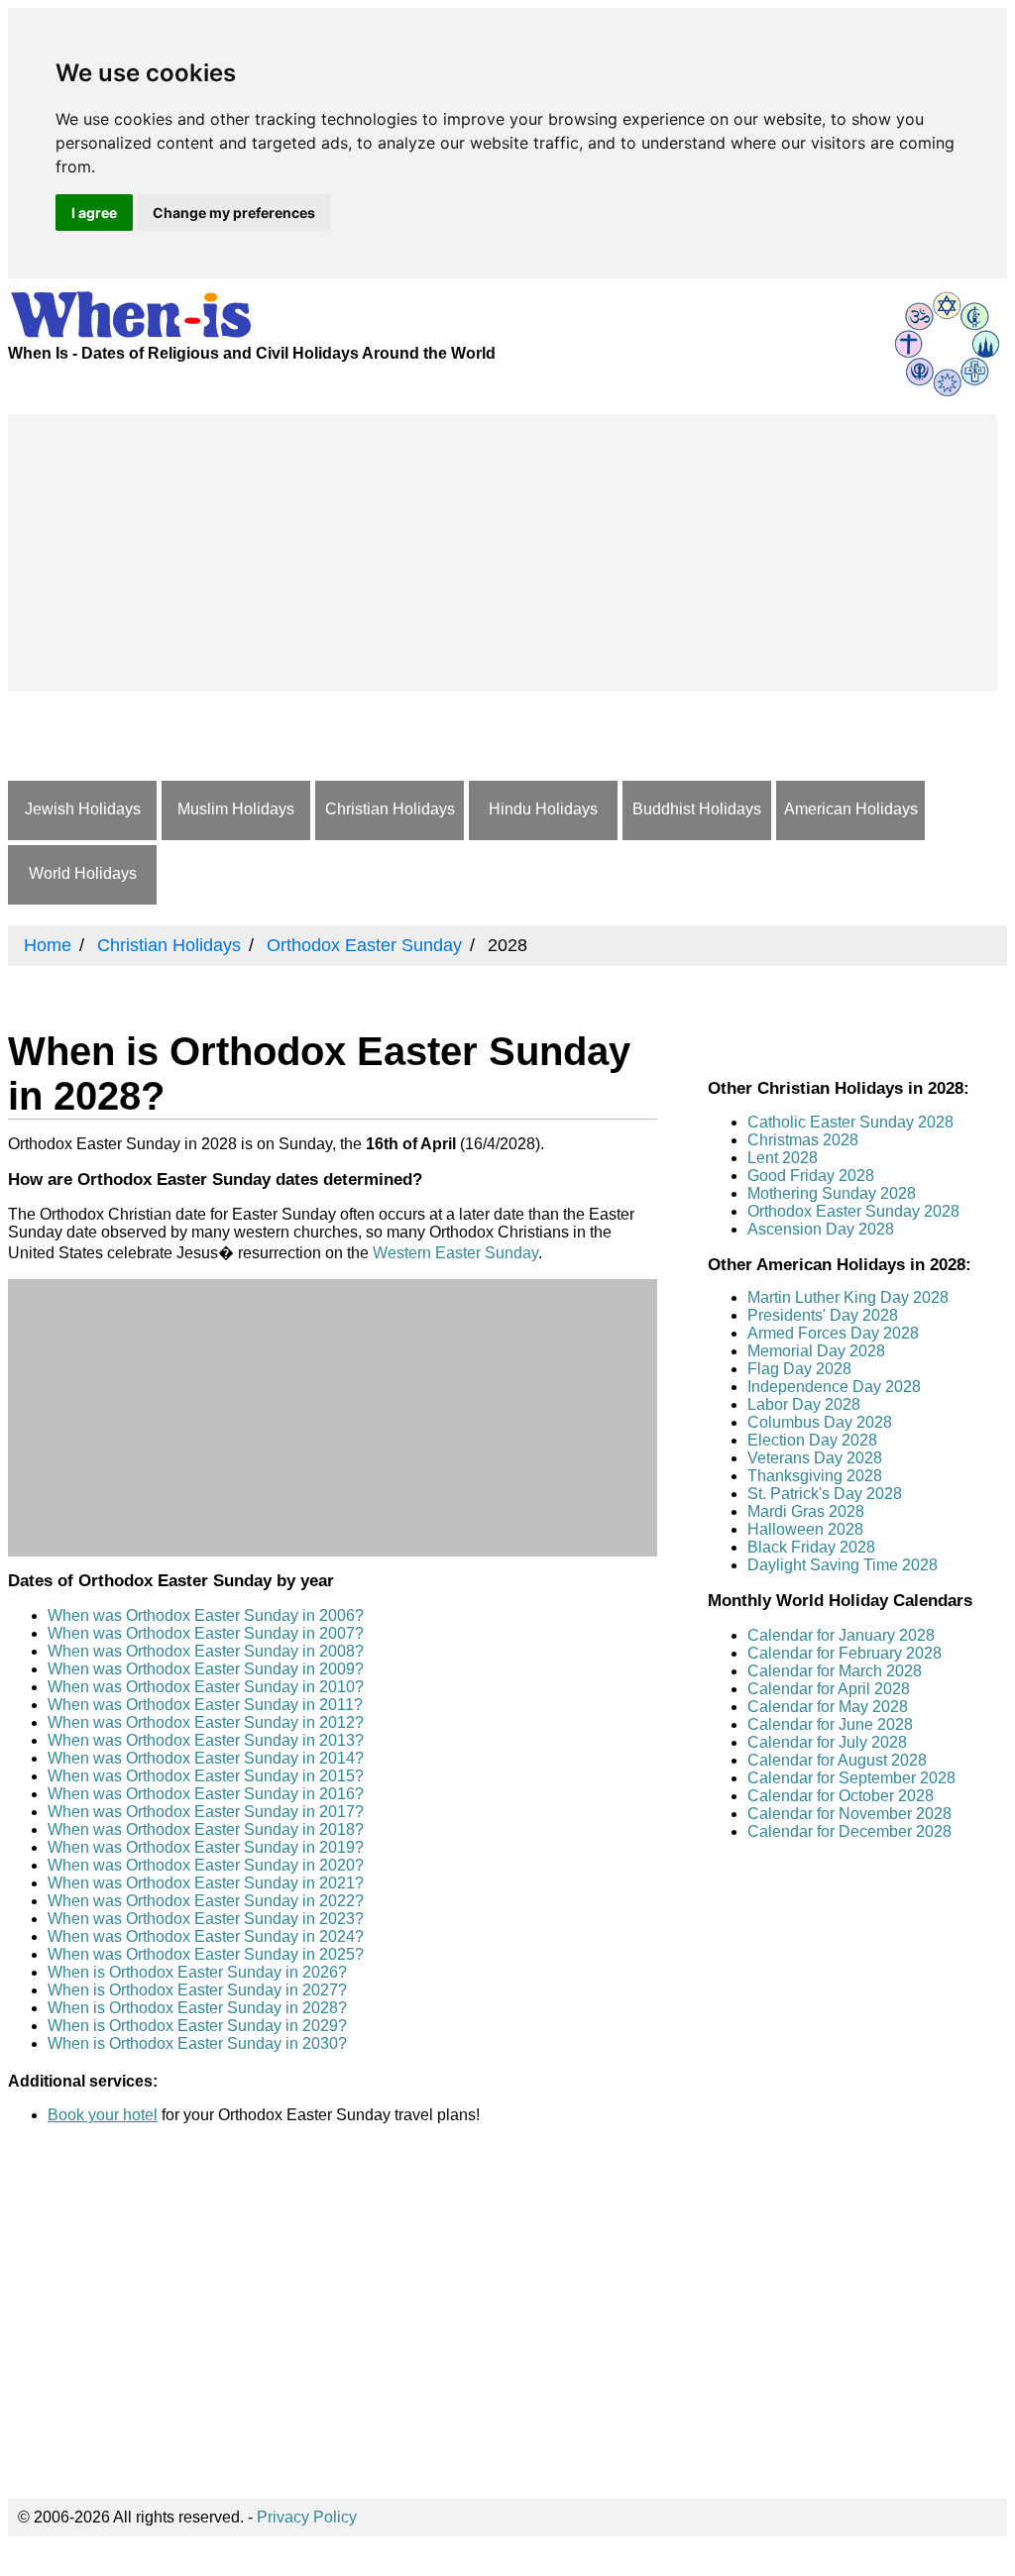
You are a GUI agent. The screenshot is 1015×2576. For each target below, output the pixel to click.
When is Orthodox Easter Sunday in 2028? (197, 2008)
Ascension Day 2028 (821, 1229)
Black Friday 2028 (811, 1547)
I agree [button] (94, 213)
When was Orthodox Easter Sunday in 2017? (206, 1812)
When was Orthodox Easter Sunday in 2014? (206, 1758)
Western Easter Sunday (455, 1253)
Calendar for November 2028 (849, 1814)
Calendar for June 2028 (830, 1724)
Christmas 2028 (803, 1140)
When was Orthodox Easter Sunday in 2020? (206, 1865)
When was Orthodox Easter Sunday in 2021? (206, 1883)
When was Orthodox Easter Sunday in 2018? (206, 1829)
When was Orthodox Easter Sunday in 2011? (205, 1705)
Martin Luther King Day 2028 (848, 1297)
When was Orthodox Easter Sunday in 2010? (206, 1687)
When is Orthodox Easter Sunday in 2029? (197, 2026)
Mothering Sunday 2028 (832, 1193)
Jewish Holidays (83, 809)
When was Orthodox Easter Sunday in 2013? (206, 1740)
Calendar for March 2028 (835, 1671)
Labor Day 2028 (804, 1404)
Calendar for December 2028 (849, 1831)
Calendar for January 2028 (841, 1635)
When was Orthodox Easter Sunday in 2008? (206, 1651)
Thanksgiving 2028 (815, 1476)
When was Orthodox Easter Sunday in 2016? (206, 1794)
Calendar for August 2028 (837, 1760)
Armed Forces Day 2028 (833, 1333)
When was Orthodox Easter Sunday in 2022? (206, 1901)
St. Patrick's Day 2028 (825, 1494)
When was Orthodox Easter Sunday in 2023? (206, 1919)
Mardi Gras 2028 (806, 1511)
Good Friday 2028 (811, 1176)
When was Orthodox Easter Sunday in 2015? (206, 1776)
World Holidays (83, 873)
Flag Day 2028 (799, 1369)
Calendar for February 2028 (845, 1653)
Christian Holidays (390, 809)
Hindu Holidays (543, 809)
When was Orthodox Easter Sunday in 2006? (206, 1615)
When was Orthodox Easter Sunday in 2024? (206, 1936)
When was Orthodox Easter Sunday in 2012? (206, 1722)
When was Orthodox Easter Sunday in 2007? (206, 1633)
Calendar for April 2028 (829, 1689)
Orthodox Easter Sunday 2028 (853, 1211)
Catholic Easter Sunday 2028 (850, 1122)
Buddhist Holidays (697, 809)
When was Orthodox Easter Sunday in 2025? (206, 1954)
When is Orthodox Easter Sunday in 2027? (197, 1990)
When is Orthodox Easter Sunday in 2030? (197, 2043)
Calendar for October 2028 (841, 1796)
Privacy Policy (307, 2517)
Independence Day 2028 (834, 1387)
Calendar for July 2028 (827, 1742)
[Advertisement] (503, 553)
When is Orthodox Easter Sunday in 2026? (197, 1972)
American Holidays (851, 809)
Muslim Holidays (236, 809)
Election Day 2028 (812, 1440)
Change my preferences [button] (234, 213)
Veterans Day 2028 (815, 1458)
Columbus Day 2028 (820, 1422)
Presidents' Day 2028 (823, 1315)
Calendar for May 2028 (828, 1707)
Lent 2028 (783, 1158)
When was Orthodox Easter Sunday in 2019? (206, 1847)
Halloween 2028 (805, 1529)
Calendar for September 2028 (851, 1778)
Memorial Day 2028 (816, 1351)
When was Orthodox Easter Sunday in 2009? (206, 1669)
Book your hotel (103, 2115)
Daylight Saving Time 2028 (843, 1565)
